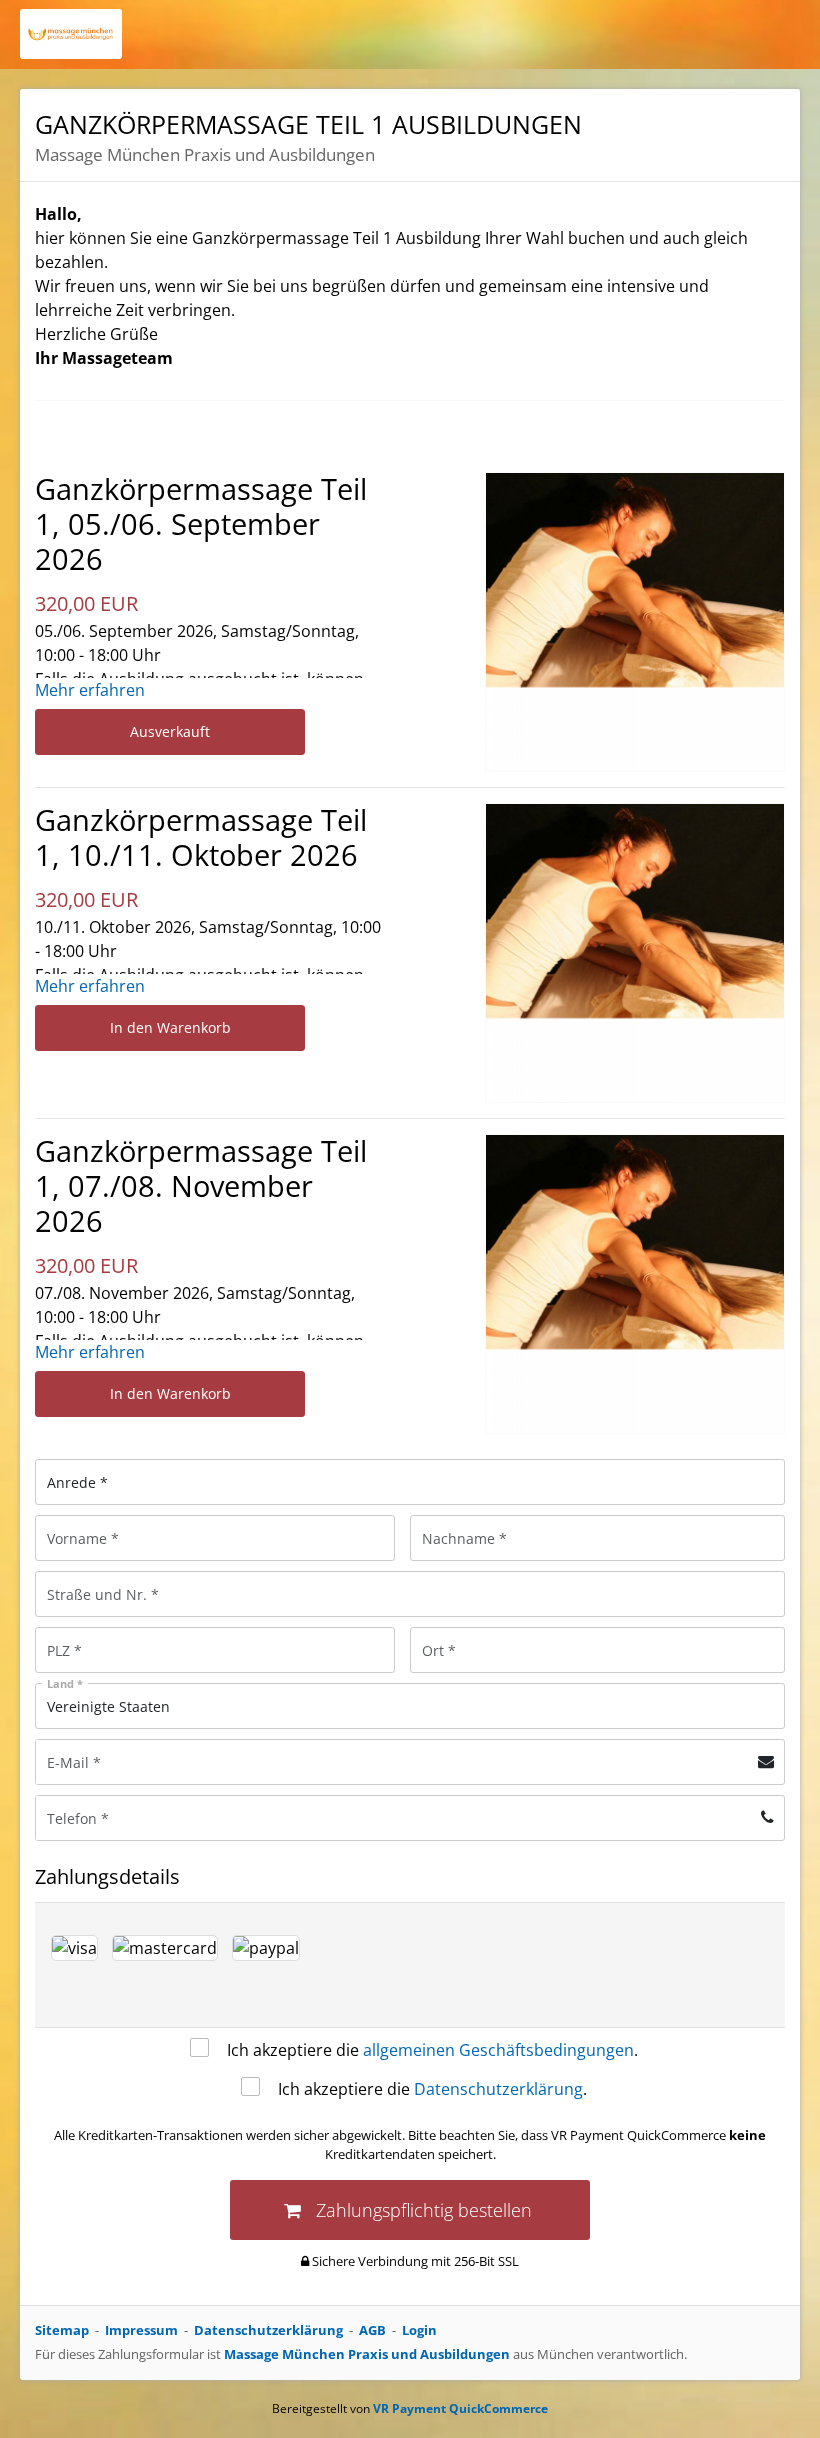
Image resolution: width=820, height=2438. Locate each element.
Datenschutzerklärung (498, 2089)
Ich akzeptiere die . (432, 2050)
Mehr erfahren (90, 690)
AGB (372, 2330)
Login (419, 2330)
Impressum (141, 2330)
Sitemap (62, 2330)
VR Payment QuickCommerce (460, 2408)
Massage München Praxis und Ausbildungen (367, 2354)
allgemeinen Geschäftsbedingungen (498, 2050)
